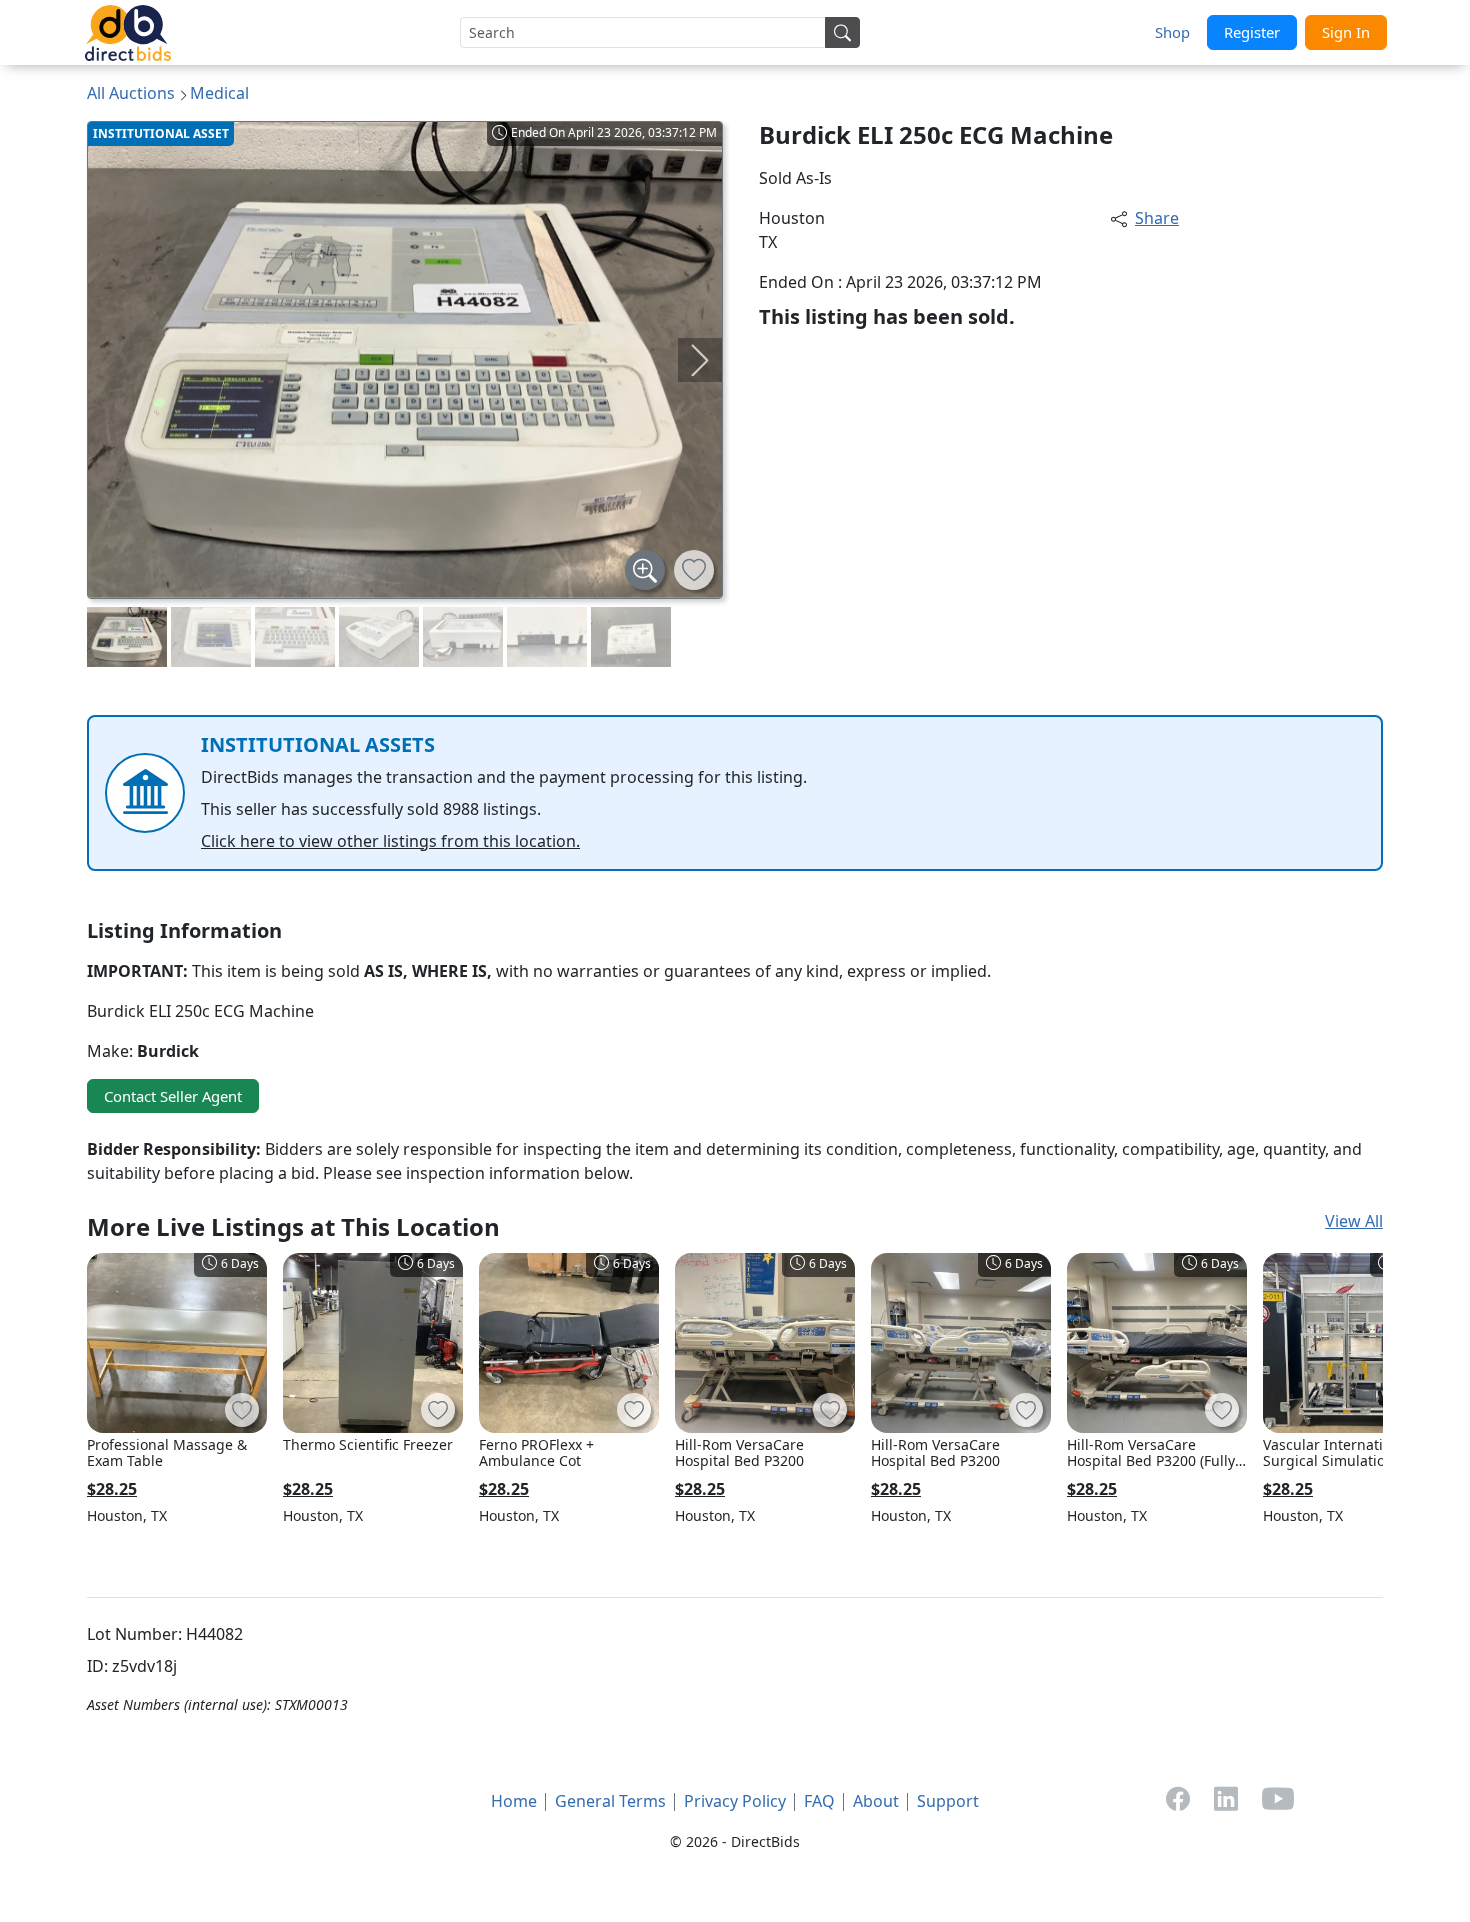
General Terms (610, 1801)
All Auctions (131, 93)
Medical (219, 93)
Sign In (1346, 32)
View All (1354, 1221)
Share (1157, 218)
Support (948, 1801)
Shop (1172, 32)
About (876, 1801)
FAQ (819, 1801)
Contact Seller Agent (173, 1096)
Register (1252, 32)
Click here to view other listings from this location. (390, 841)
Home (514, 1801)
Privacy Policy (735, 1801)
